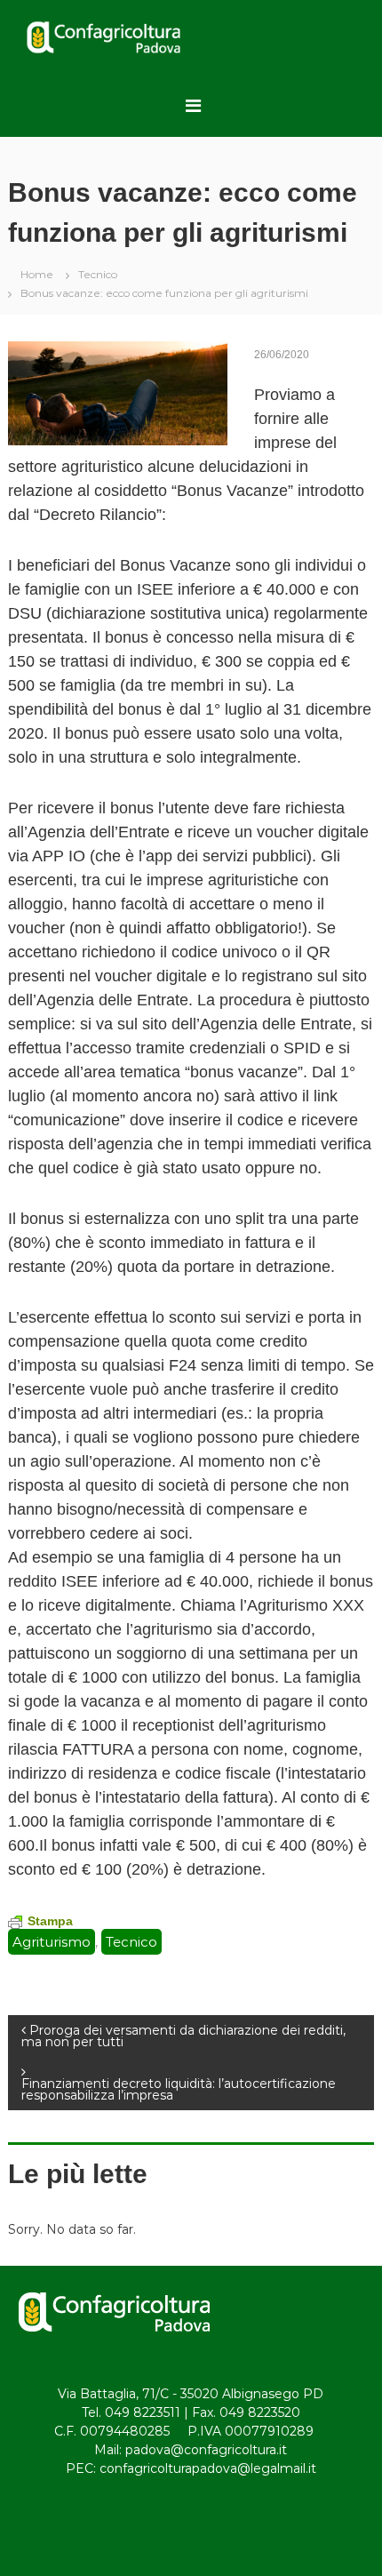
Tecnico (98, 274)
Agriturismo (52, 1942)
